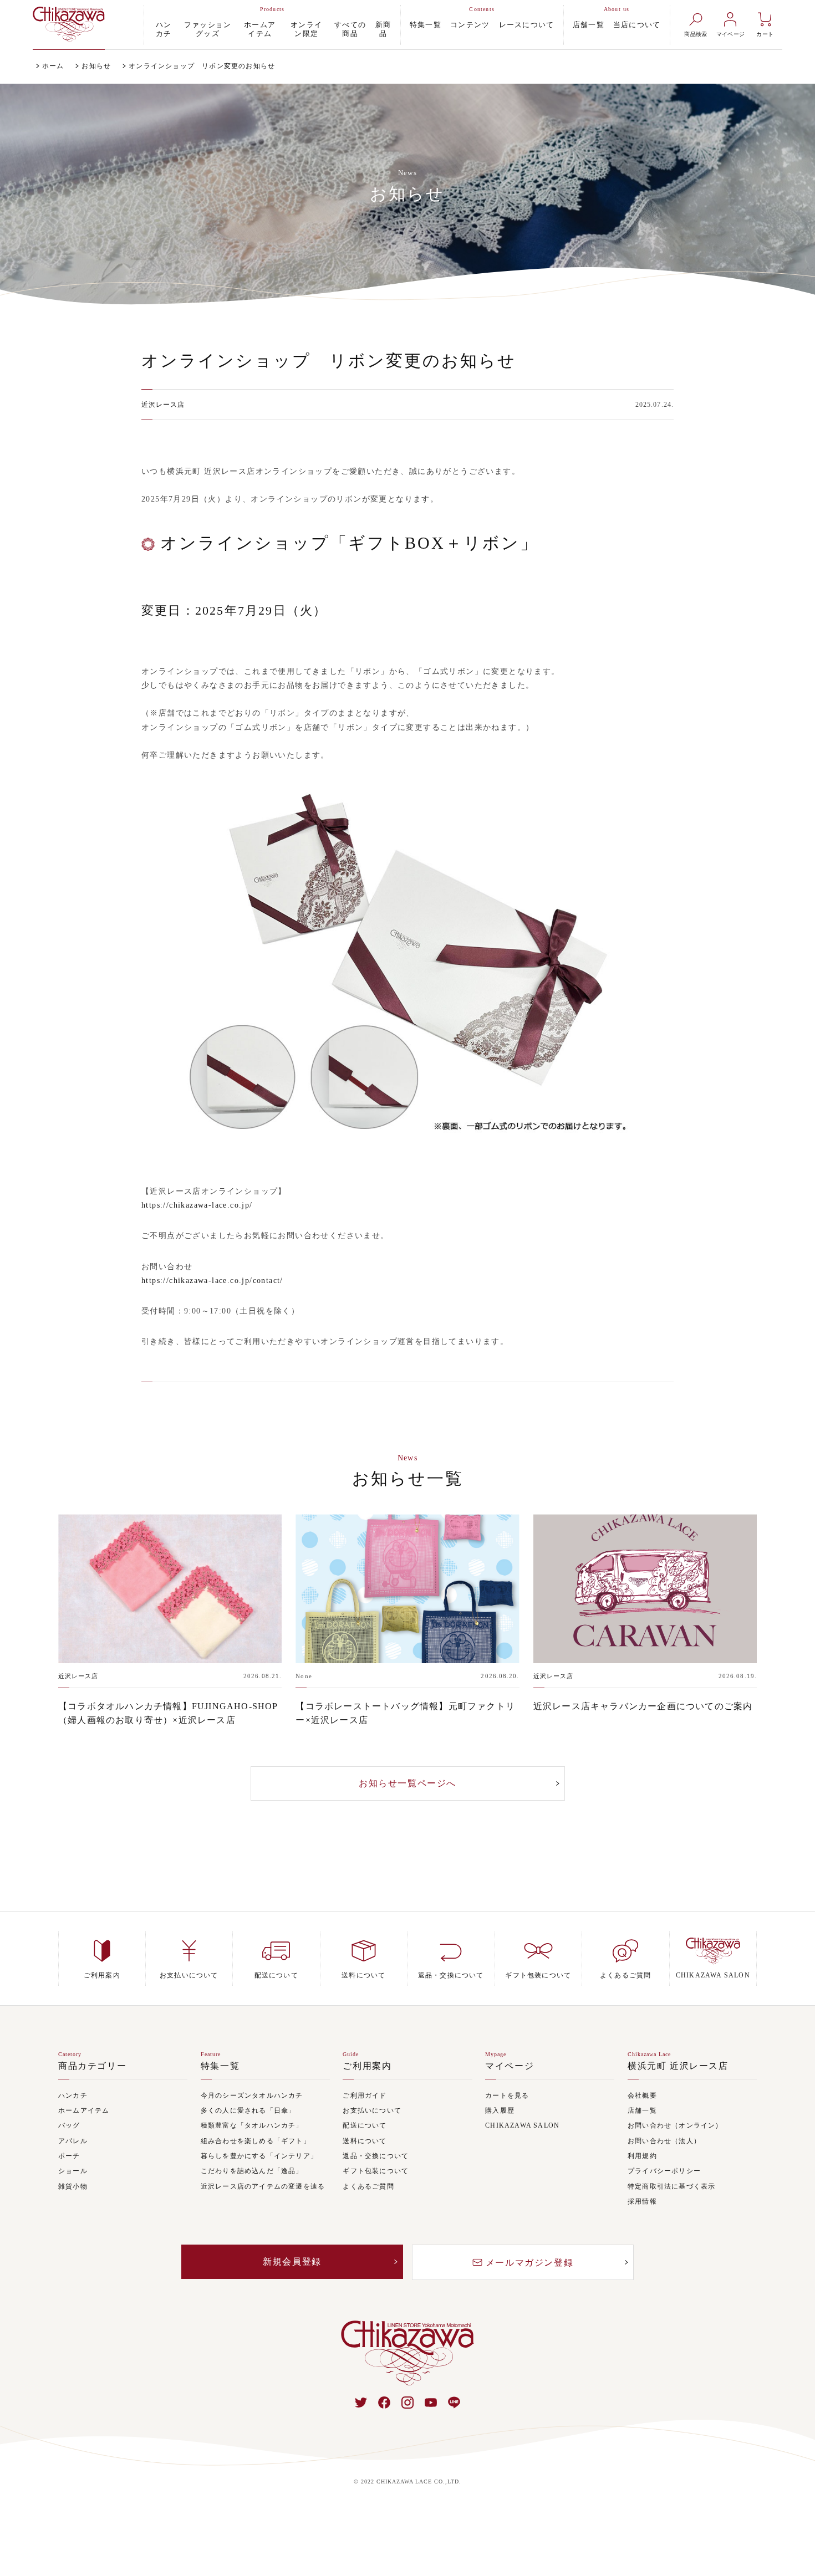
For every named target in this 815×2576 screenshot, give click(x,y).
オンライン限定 (306, 29)
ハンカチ (164, 29)
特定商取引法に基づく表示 (671, 2187)
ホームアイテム (260, 29)
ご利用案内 (367, 2066)
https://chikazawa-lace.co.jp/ (197, 1205)
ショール (73, 2171)
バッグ (69, 2126)
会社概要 (642, 2096)
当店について (637, 25)
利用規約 (642, 2156)
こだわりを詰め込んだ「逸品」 (252, 2171)
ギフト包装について (376, 2171)
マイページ (510, 2066)
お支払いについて (372, 2111)
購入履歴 (500, 2111)
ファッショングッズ (208, 29)
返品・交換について (376, 2156)
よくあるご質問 (368, 2187)
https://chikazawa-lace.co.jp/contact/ (212, 1281)
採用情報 (642, 2202)
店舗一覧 (589, 25)
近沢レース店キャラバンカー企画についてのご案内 (643, 1706)
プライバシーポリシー (664, 2171)
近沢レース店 (163, 405)
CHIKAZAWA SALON (522, 2126)
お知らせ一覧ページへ (407, 1783)
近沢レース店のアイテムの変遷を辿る (263, 2187)
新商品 (383, 29)
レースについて (527, 25)
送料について (365, 2141)
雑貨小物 (73, 2187)
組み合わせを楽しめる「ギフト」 (256, 2141)
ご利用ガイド (365, 2096)
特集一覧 (426, 25)
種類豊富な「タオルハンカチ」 (252, 2126)
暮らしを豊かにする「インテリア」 (259, 2156)
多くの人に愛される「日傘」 (248, 2111)
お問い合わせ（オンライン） (675, 2126)
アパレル (73, 2141)
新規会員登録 (292, 2261)
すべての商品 (350, 29)
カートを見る (507, 2096)
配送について (365, 2126)
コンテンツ (470, 25)
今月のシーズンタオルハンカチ (252, 2096)
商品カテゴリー (92, 2066)
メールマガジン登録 (529, 2263)
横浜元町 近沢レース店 (678, 2066)
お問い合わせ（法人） (664, 2141)
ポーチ (69, 2156)
